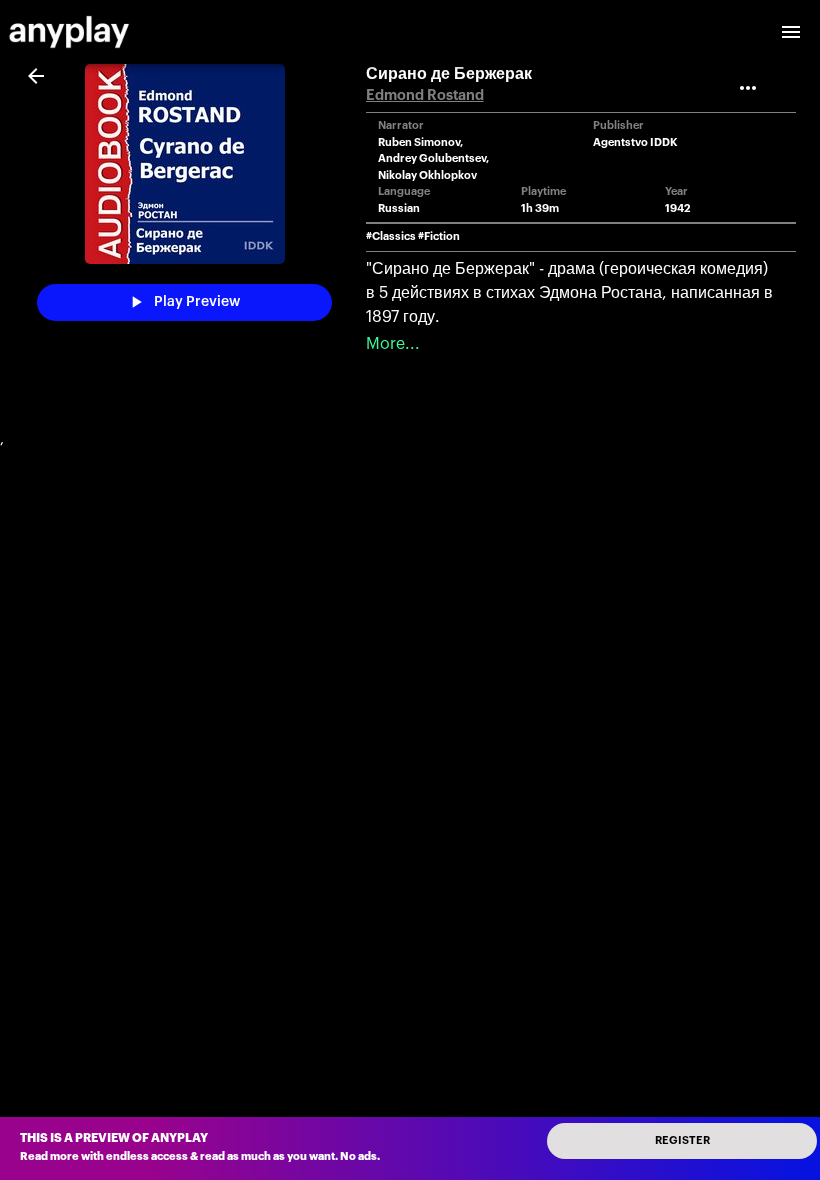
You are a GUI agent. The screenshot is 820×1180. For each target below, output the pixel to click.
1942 (678, 208)
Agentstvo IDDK (635, 142)
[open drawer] (791, 32)
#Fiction (439, 236)
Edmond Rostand (425, 95)
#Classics (391, 236)
